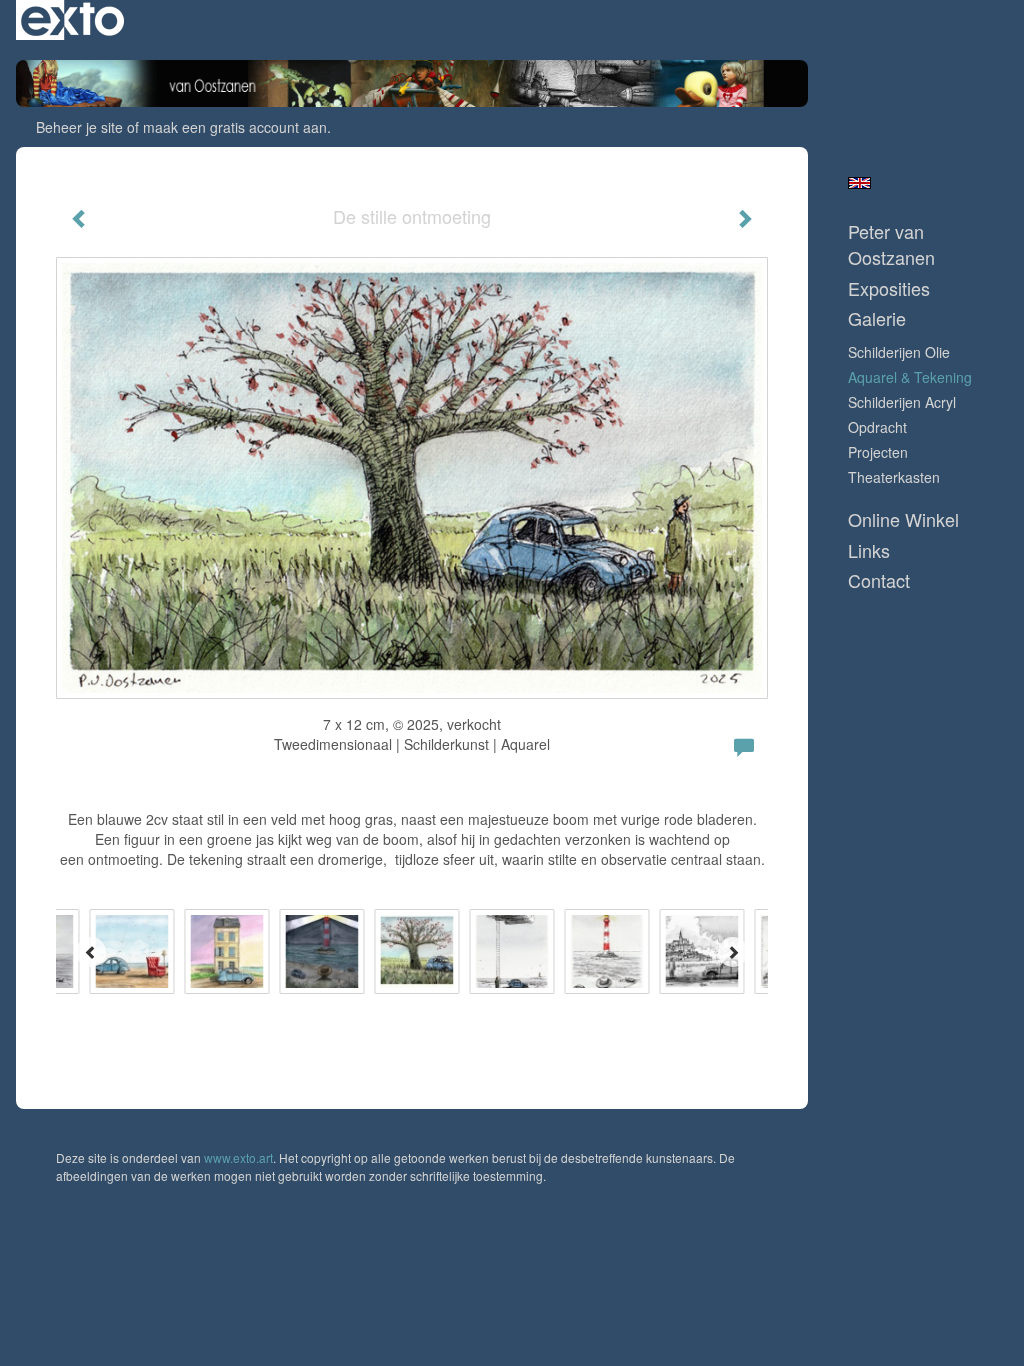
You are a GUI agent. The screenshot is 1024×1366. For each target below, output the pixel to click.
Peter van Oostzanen (891, 244)
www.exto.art (238, 1157)
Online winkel (903, 519)
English (859, 183)
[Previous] (91, 952)
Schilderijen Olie (899, 352)
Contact (879, 580)
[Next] (733, 952)
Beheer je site (79, 127)
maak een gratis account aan (235, 127)
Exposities (889, 288)
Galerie (877, 318)
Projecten (878, 452)
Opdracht (877, 427)
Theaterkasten (894, 477)
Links (869, 550)
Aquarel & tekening (910, 377)
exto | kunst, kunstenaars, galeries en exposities (72, 20)
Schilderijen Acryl (902, 402)
